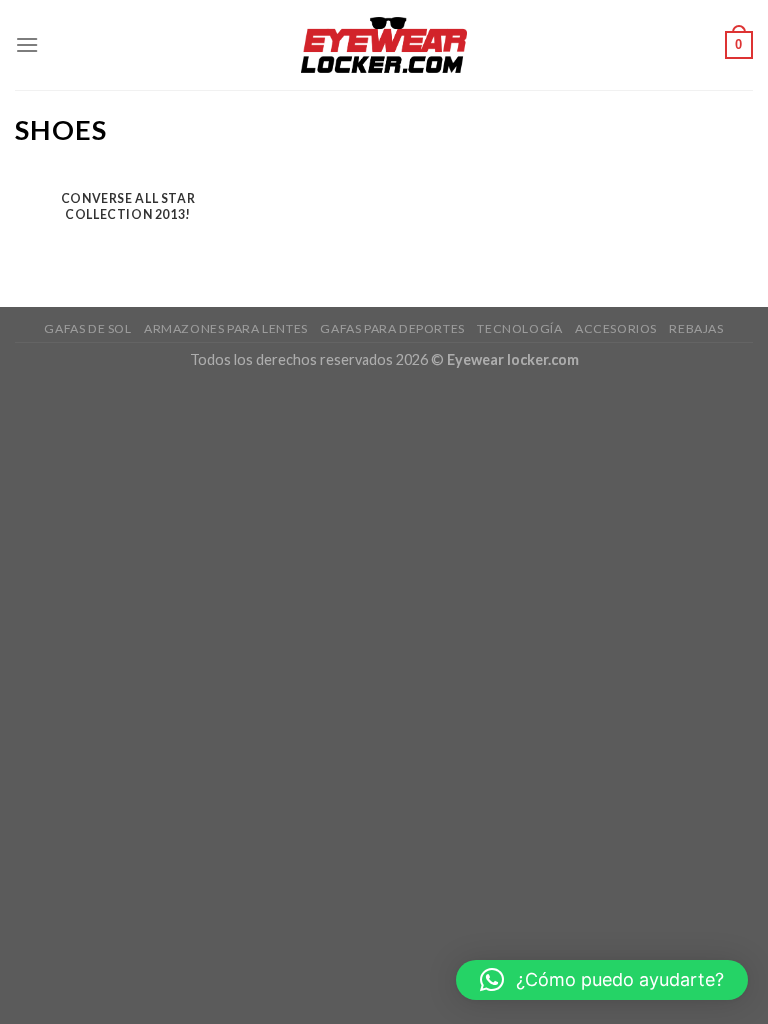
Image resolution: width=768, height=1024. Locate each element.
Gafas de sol (87, 328)
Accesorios (616, 328)
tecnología (519, 328)
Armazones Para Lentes (226, 328)
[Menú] (27, 44)
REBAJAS (696, 328)
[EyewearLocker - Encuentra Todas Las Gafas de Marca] (384, 45)
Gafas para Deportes (392, 328)
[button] (602, 980)
